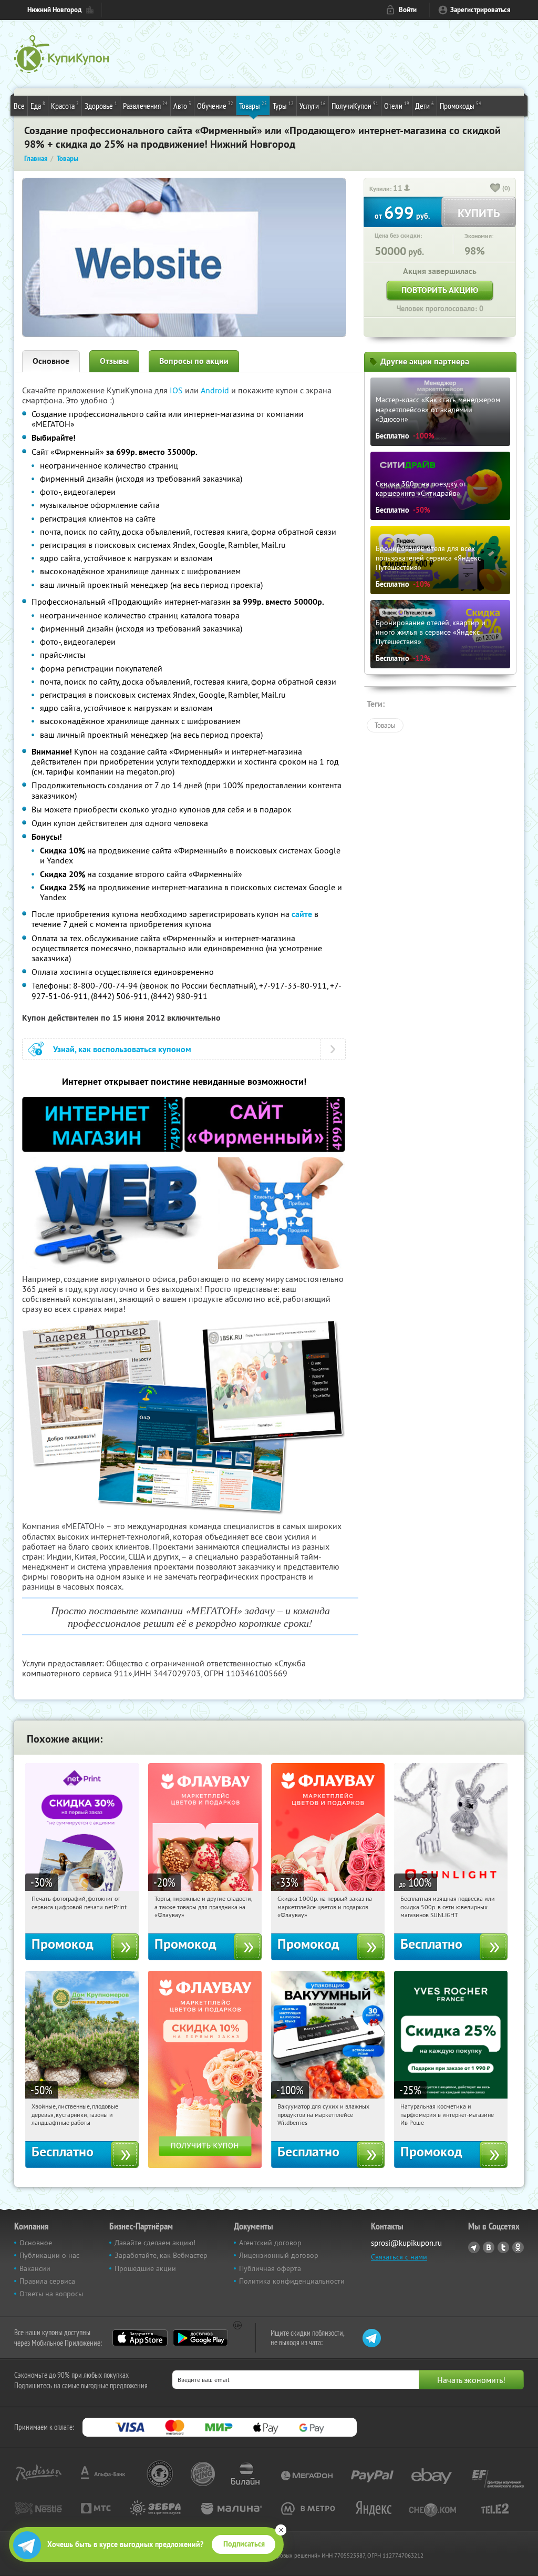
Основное (51, 361)
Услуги (313, 105)
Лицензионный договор (279, 2255)
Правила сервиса (47, 2281)
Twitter (503, 2247)
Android (216, 390)
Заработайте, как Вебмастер (161, 2255)
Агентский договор (270, 2243)
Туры (283, 105)
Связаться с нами (399, 2257)
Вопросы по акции (194, 361)
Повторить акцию (440, 290)
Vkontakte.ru (489, 2247)
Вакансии (35, 2268)
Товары (253, 105)
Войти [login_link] (408, 10)
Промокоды (461, 105)
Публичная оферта (270, 2268)
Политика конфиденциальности (292, 2281)
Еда (38, 105)
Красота (65, 105)
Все (19, 106)
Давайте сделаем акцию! (155, 2243)
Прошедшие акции (145, 2268)
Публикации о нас (49, 2255)
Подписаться (244, 2544)
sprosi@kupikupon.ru (406, 2243)
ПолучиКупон (355, 105)
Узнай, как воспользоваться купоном (122, 1049)
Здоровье (101, 105)
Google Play (200, 2338)
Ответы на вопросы (51, 2294)
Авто (182, 105)
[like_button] (495, 189)
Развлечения (145, 105)
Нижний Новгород (54, 10)
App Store (140, 2338)
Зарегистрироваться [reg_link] (480, 10)
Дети (425, 105)
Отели (397, 105)
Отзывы (114, 361)
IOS (177, 390)
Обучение (215, 105)
